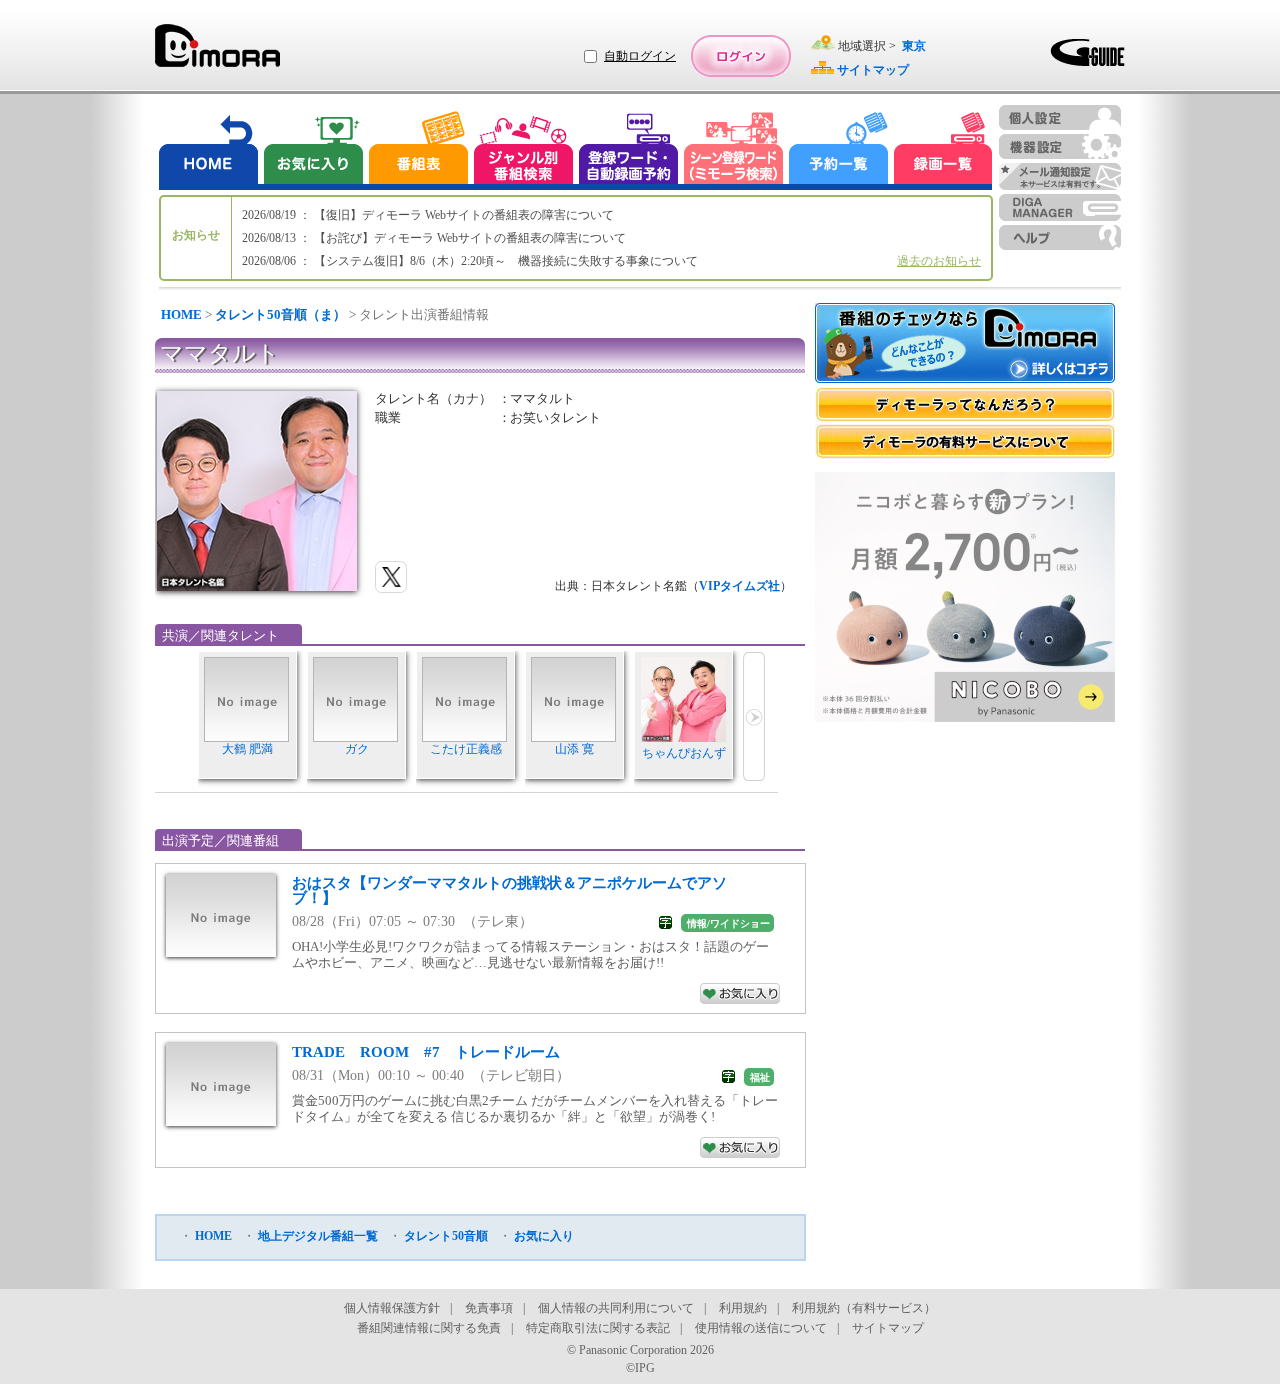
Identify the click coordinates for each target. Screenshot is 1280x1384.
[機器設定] (1060, 146)
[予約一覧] (839, 150)
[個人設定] (1060, 117)
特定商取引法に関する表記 (598, 1328)
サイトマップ (888, 1328)
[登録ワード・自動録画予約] (629, 150)
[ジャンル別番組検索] (523, 150)
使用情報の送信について (761, 1328)
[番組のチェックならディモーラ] (965, 345)
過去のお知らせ (939, 261)
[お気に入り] (312, 150)
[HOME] (209, 150)
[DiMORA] (217, 52)
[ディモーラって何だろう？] (965, 404)
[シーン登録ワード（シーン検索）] (734, 150)
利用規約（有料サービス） (864, 1308)
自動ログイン (640, 56)
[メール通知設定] (1060, 176)
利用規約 (743, 1308)
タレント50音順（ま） (280, 314)
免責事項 (489, 1308)
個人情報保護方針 (392, 1308)
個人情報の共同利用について (616, 1308)
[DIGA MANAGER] (1060, 207)
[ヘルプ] (1060, 237)
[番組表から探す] (418, 150)
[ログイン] (741, 56)
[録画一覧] (943, 150)
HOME (181, 314)
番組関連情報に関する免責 (429, 1328)
